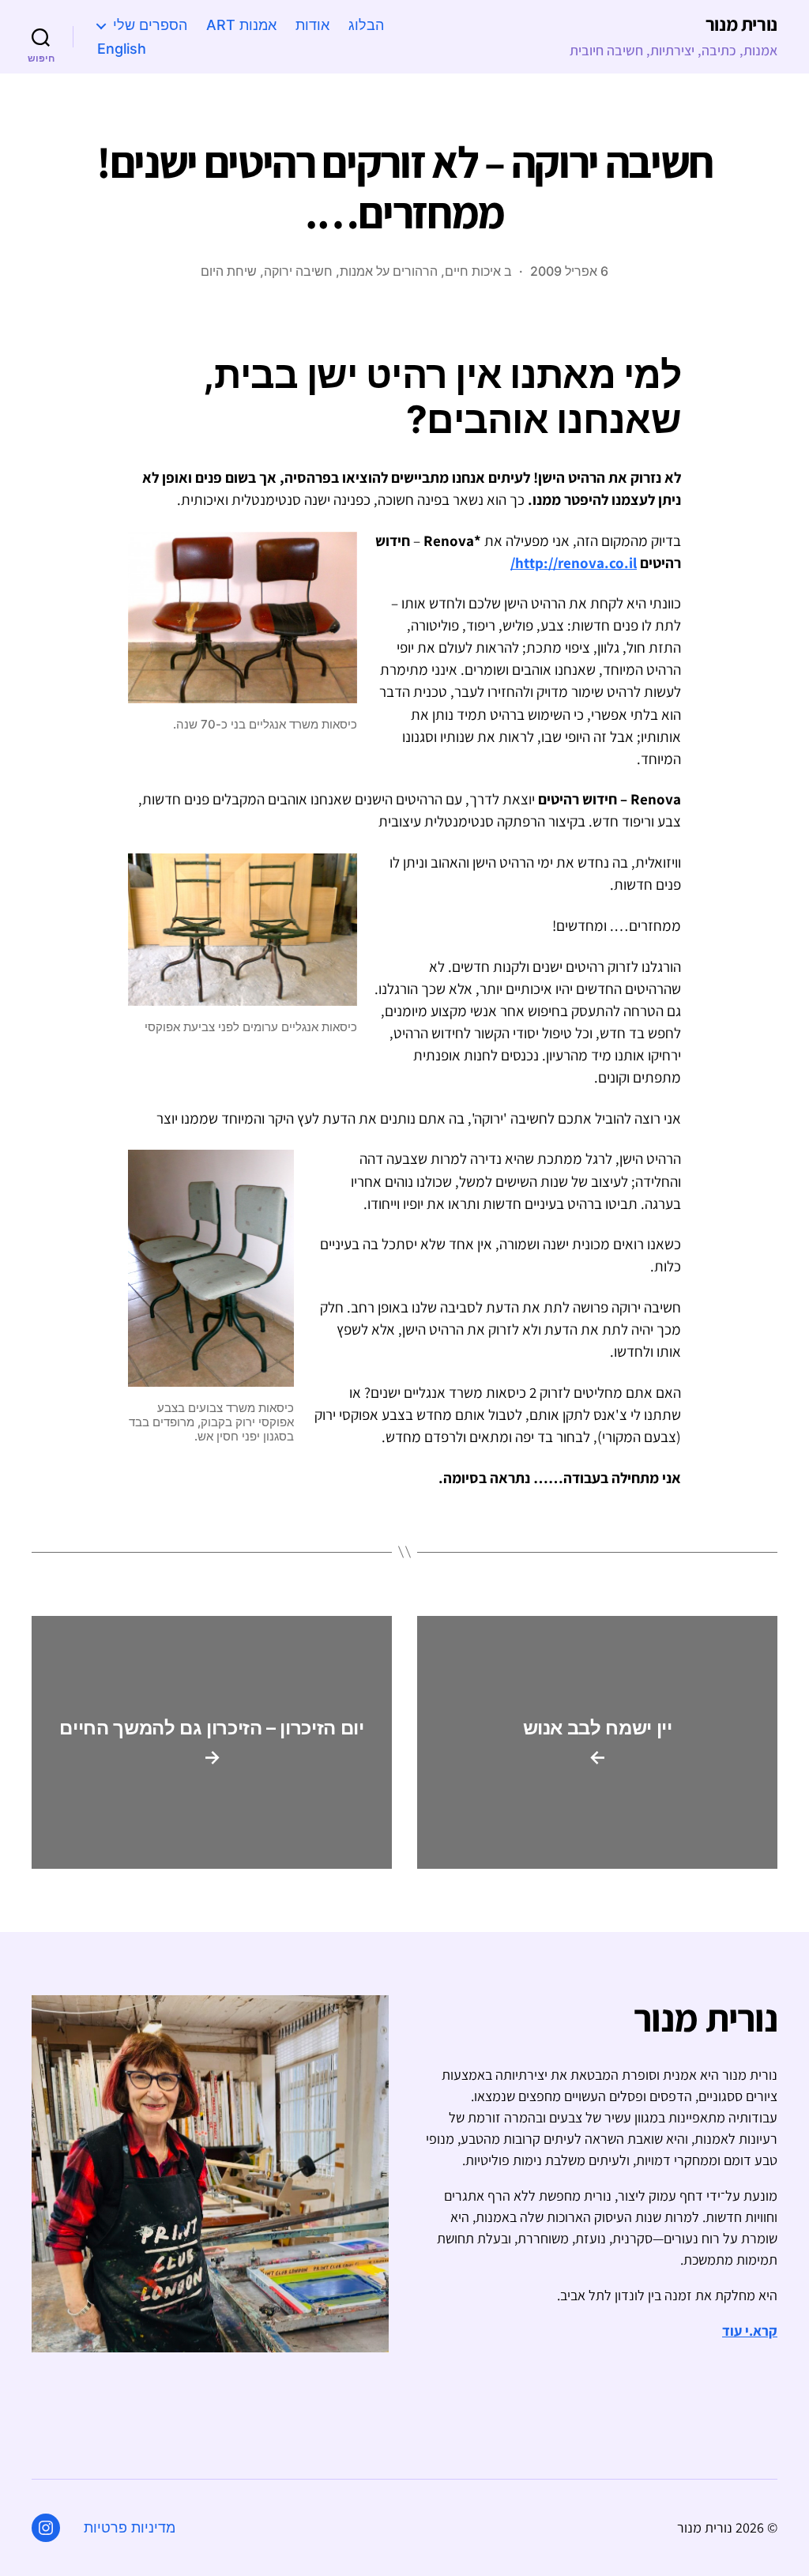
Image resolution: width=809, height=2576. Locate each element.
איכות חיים (473, 271)
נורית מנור (741, 24)
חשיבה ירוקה (298, 271)
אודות (312, 25)
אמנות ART (241, 25)
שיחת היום (229, 271)
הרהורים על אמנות (389, 271)
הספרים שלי (150, 25)
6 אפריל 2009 (569, 271)
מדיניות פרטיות (130, 2527)
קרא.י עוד (750, 2331)
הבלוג (366, 25)
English (122, 49)
